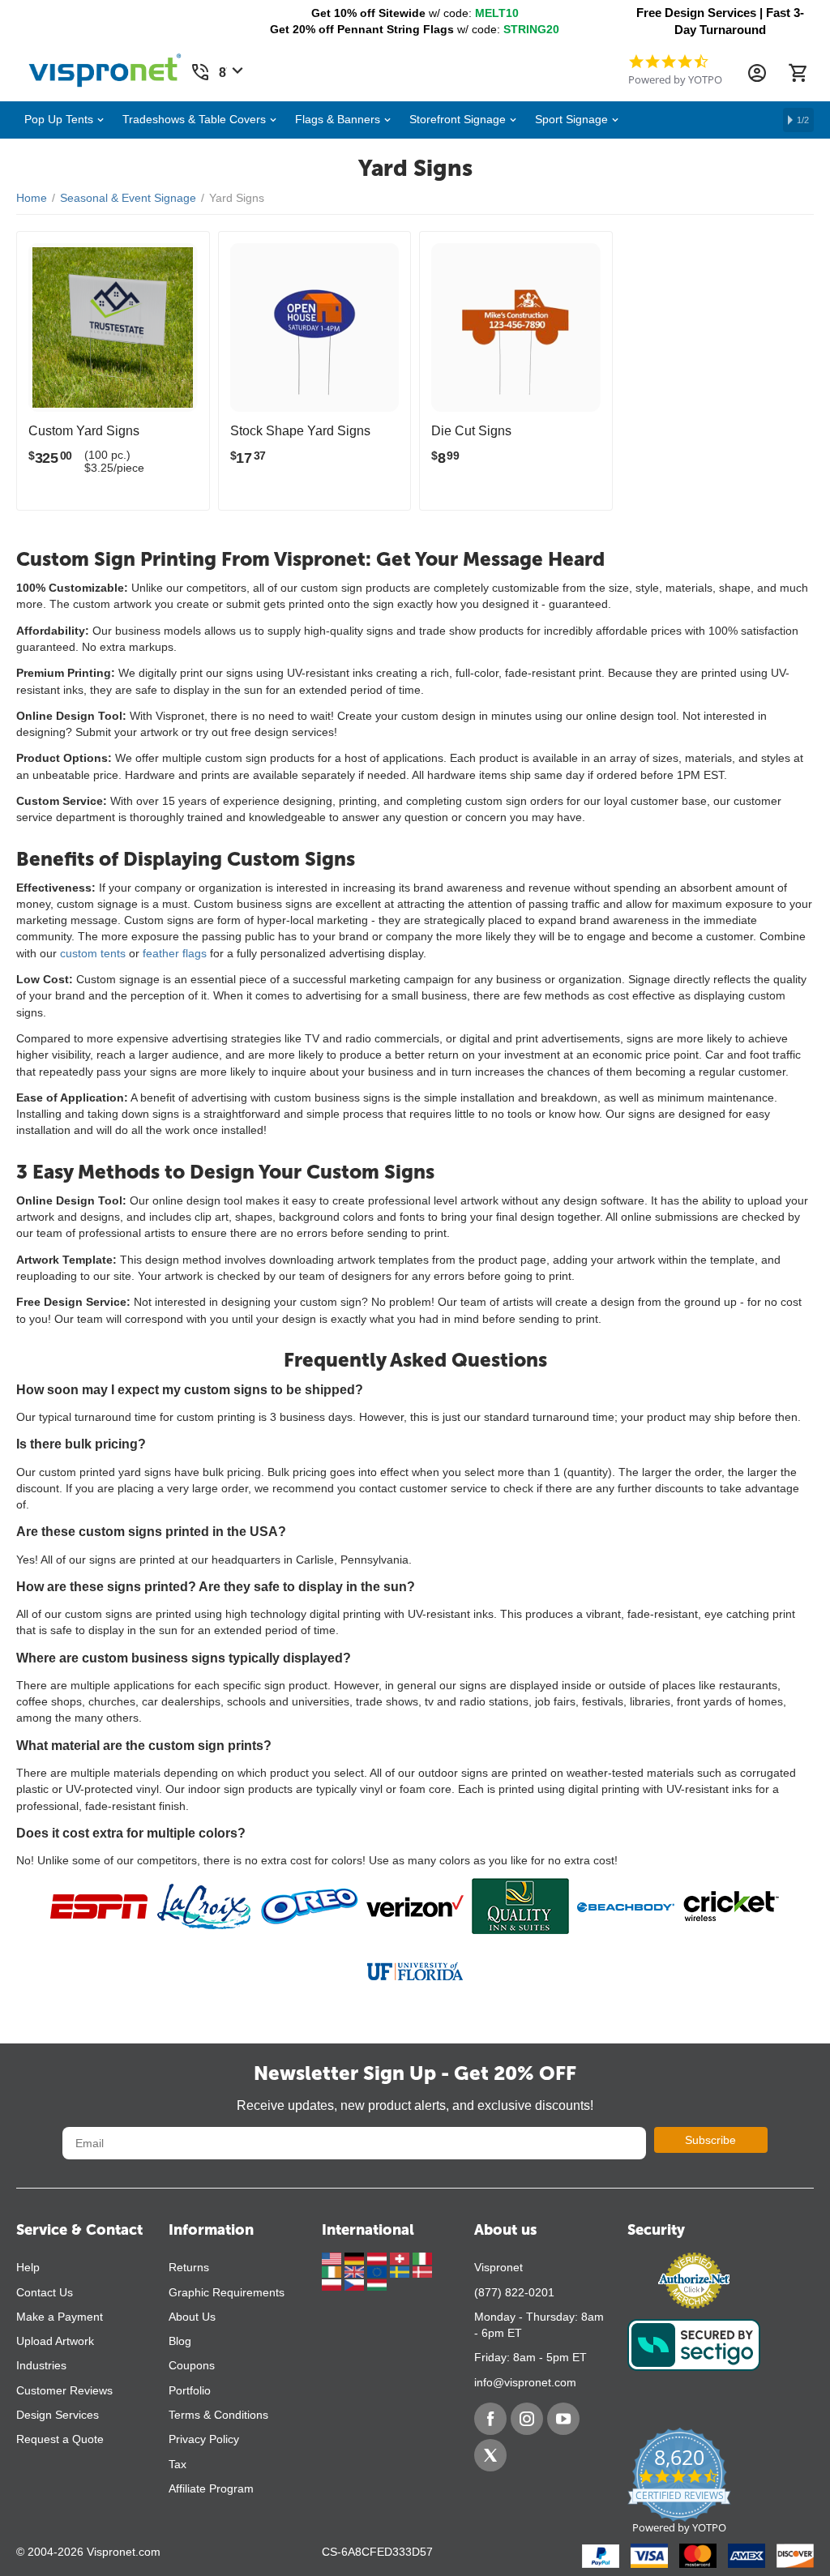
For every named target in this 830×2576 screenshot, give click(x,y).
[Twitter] (490, 2455)
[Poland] (333, 2284)
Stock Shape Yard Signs (300, 431)
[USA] (333, 2257)
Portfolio (190, 2390)
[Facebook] (490, 2419)
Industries (41, 2365)
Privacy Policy (204, 2439)
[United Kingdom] (356, 2271)
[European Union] (379, 2271)
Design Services (58, 2415)
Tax (178, 2464)
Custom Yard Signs (84, 431)
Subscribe (710, 2140)
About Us (192, 2317)
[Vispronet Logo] (105, 66)
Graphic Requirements (227, 2292)
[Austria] (379, 2257)
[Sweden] (401, 2271)
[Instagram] (527, 2419)
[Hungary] (377, 2284)
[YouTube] (563, 2419)
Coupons (192, 2365)
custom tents (93, 953)
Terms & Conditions (218, 2415)
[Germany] (356, 2257)
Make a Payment (60, 2317)
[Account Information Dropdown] (757, 73)
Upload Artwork (55, 2341)
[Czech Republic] (356, 2284)
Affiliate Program (211, 2488)
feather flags (175, 953)
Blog (180, 2341)
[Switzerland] (401, 2257)
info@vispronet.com (525, 2382)
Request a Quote (60, 2439)
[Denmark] (422, 2271)
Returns (189, 2267)
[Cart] (798, 73)
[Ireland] (333, 2271)
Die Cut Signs (471, 431)
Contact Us (45, 2292)
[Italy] (422, 2257)
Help (28, 2267)
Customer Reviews (64, 2390)
